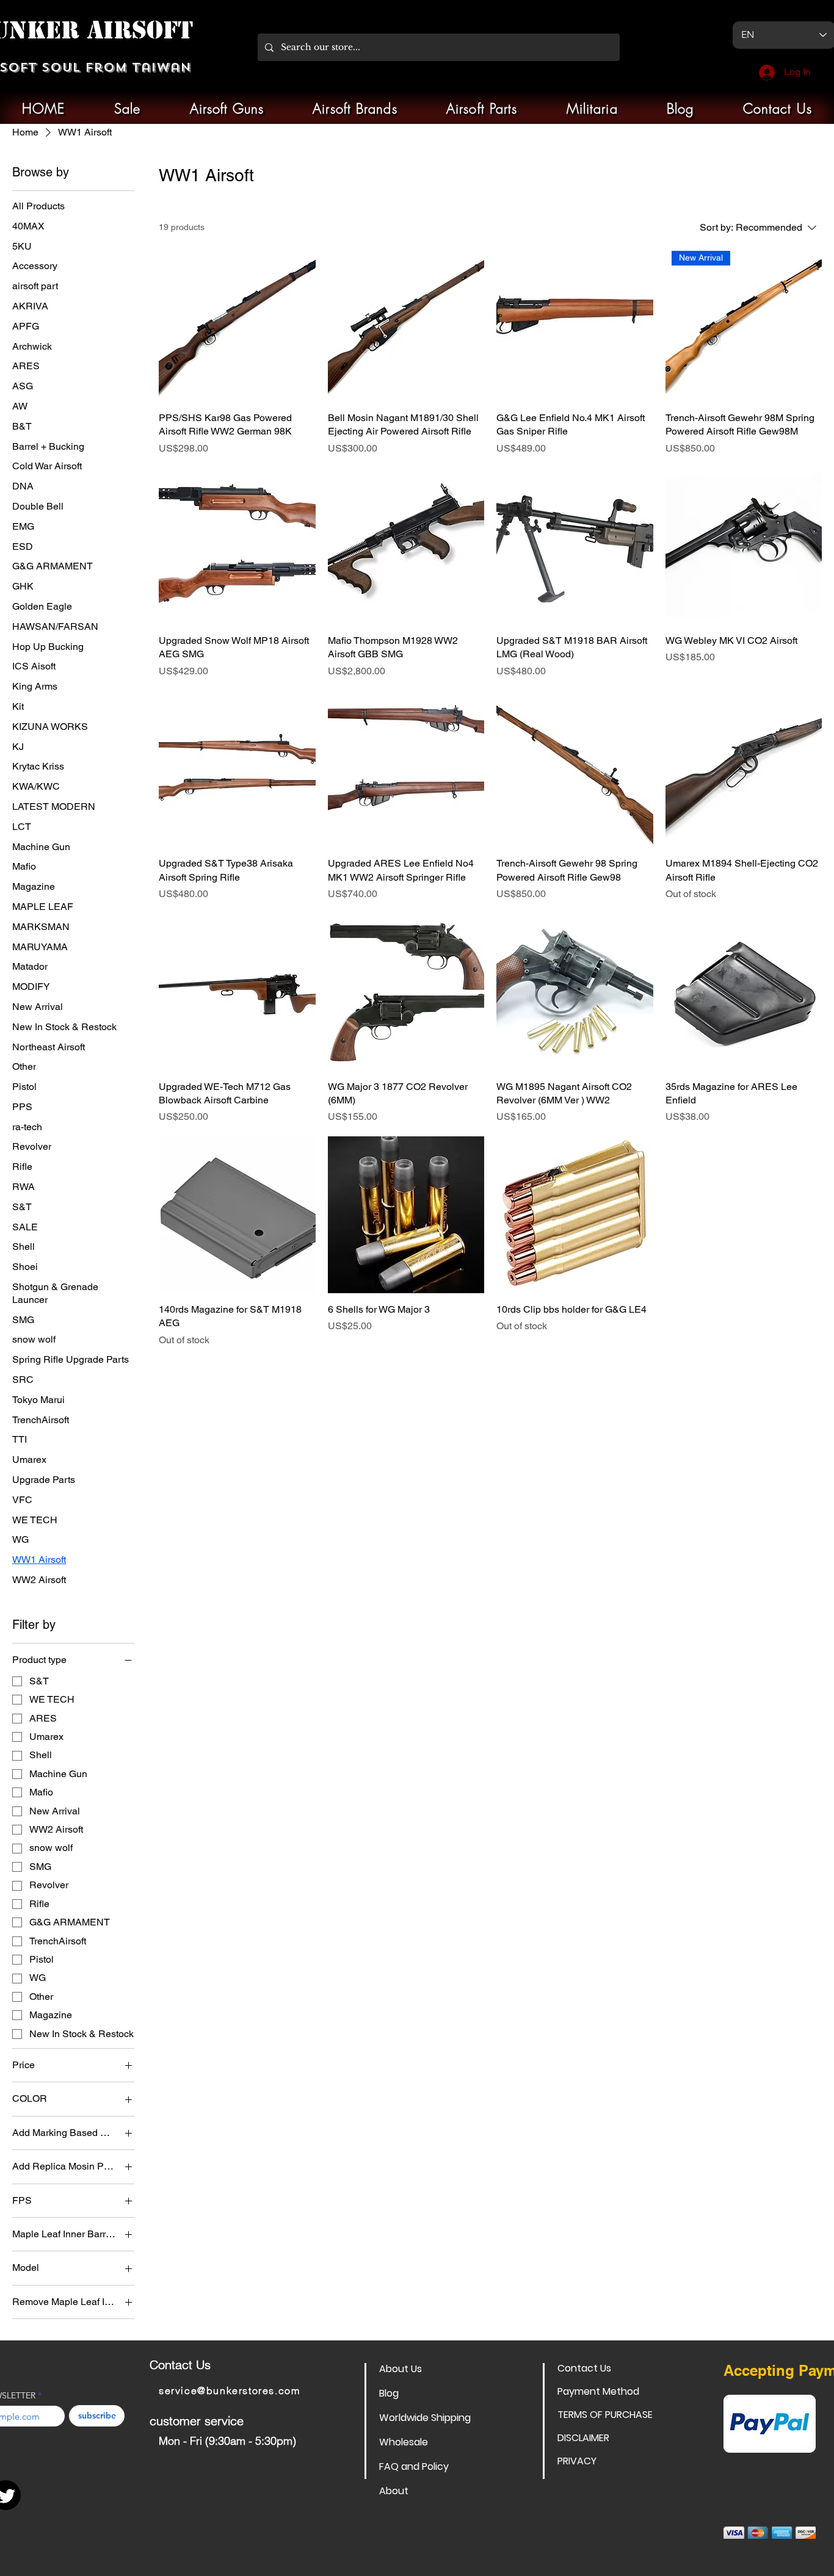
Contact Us (584, 2368)
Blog (389, 2393)
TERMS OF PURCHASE (600, 2415)
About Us (401, 2369)
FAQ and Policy (414, 2466)
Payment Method (598, 2391)
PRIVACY (577, 2461)
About (394, 2491)
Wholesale (404, 2442)
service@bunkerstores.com (229, 2390)
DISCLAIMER (583, 2438)
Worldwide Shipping (422, 2418)
